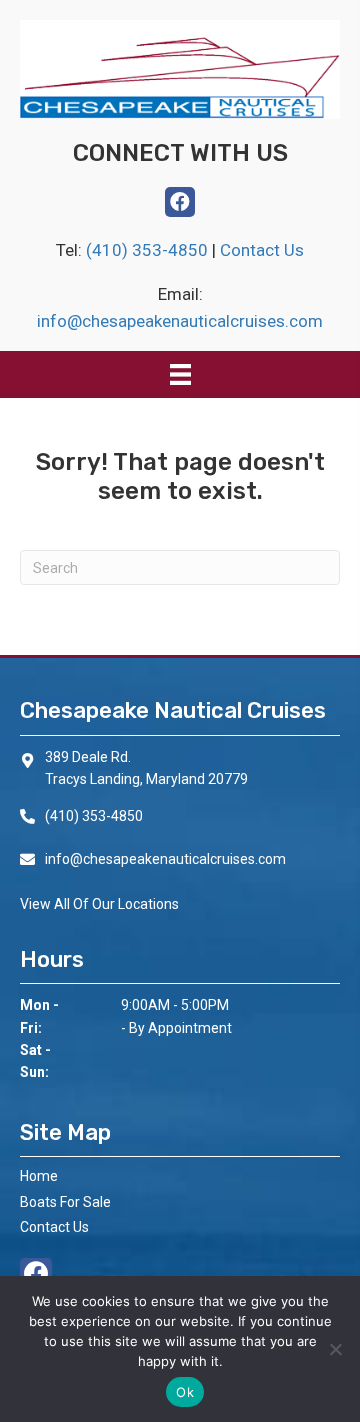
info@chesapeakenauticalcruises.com (180, 321)
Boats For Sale (65, 1202)
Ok (185, 1392)
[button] (180, 202)
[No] (335, 1349)
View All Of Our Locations (99, 904)
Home (39, 1176)
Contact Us (262, 250)
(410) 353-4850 (149, 250)
